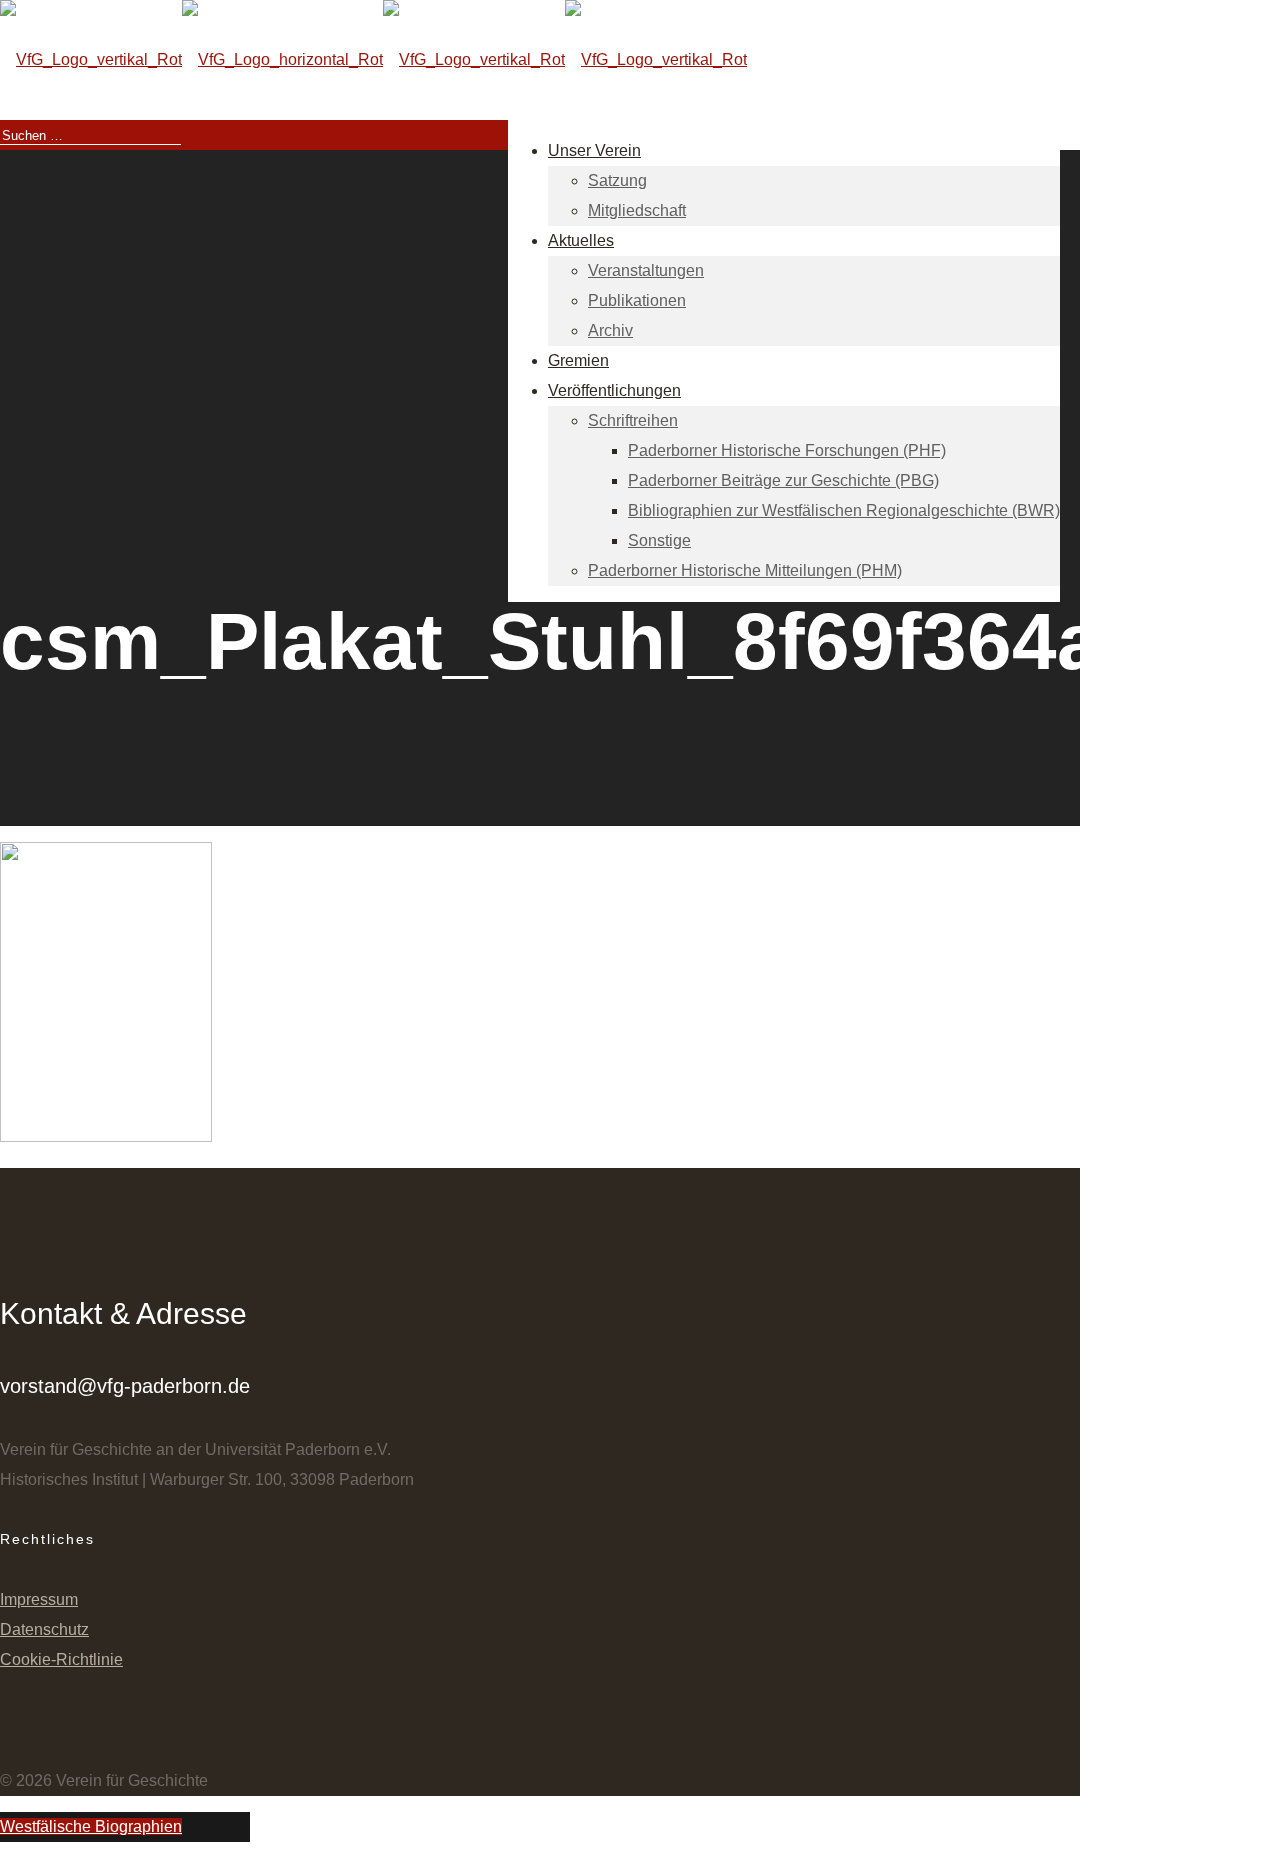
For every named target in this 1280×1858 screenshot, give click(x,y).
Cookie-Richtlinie (61, 1659)
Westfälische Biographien (91, 1826)
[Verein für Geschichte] (373, 59)
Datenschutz (44, 1629)
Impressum (39, 1599)
